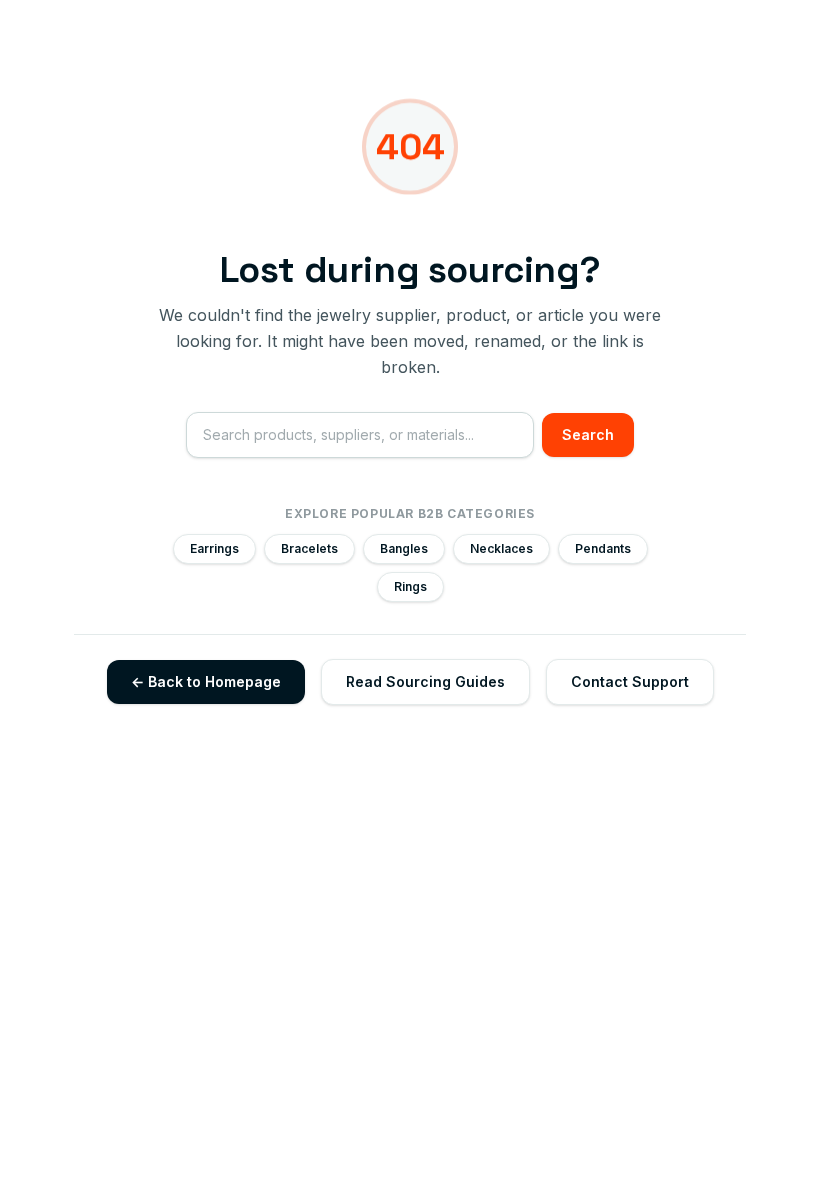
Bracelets (309, 548)
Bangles (404, 548)
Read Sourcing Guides (425, 681)
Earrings (214, 548)
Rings (410, 586)
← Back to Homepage (206, 681)
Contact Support (630, 681)
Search (588, 434)
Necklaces (501, 548)
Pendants (603, 548)
